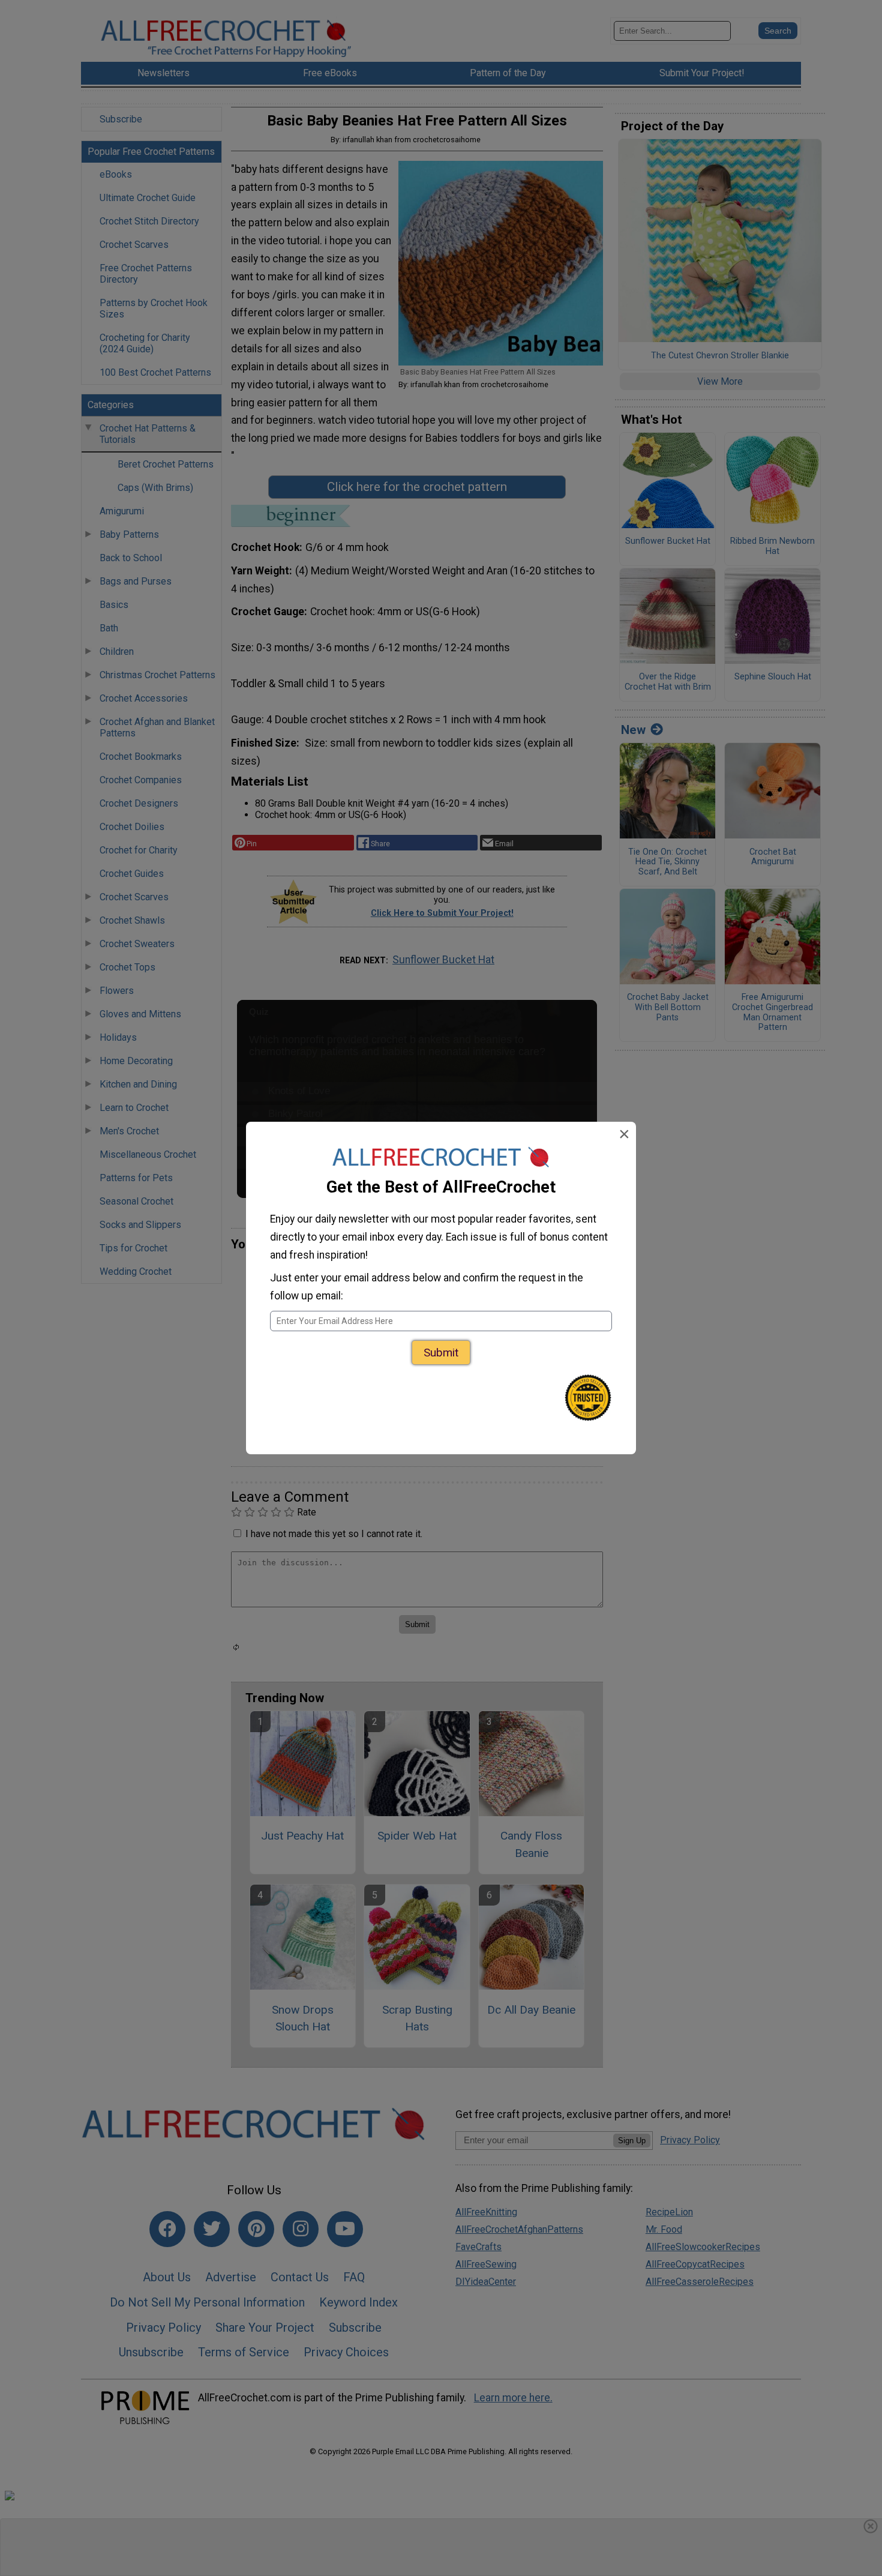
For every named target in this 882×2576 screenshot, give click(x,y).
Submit (441, 1353)
